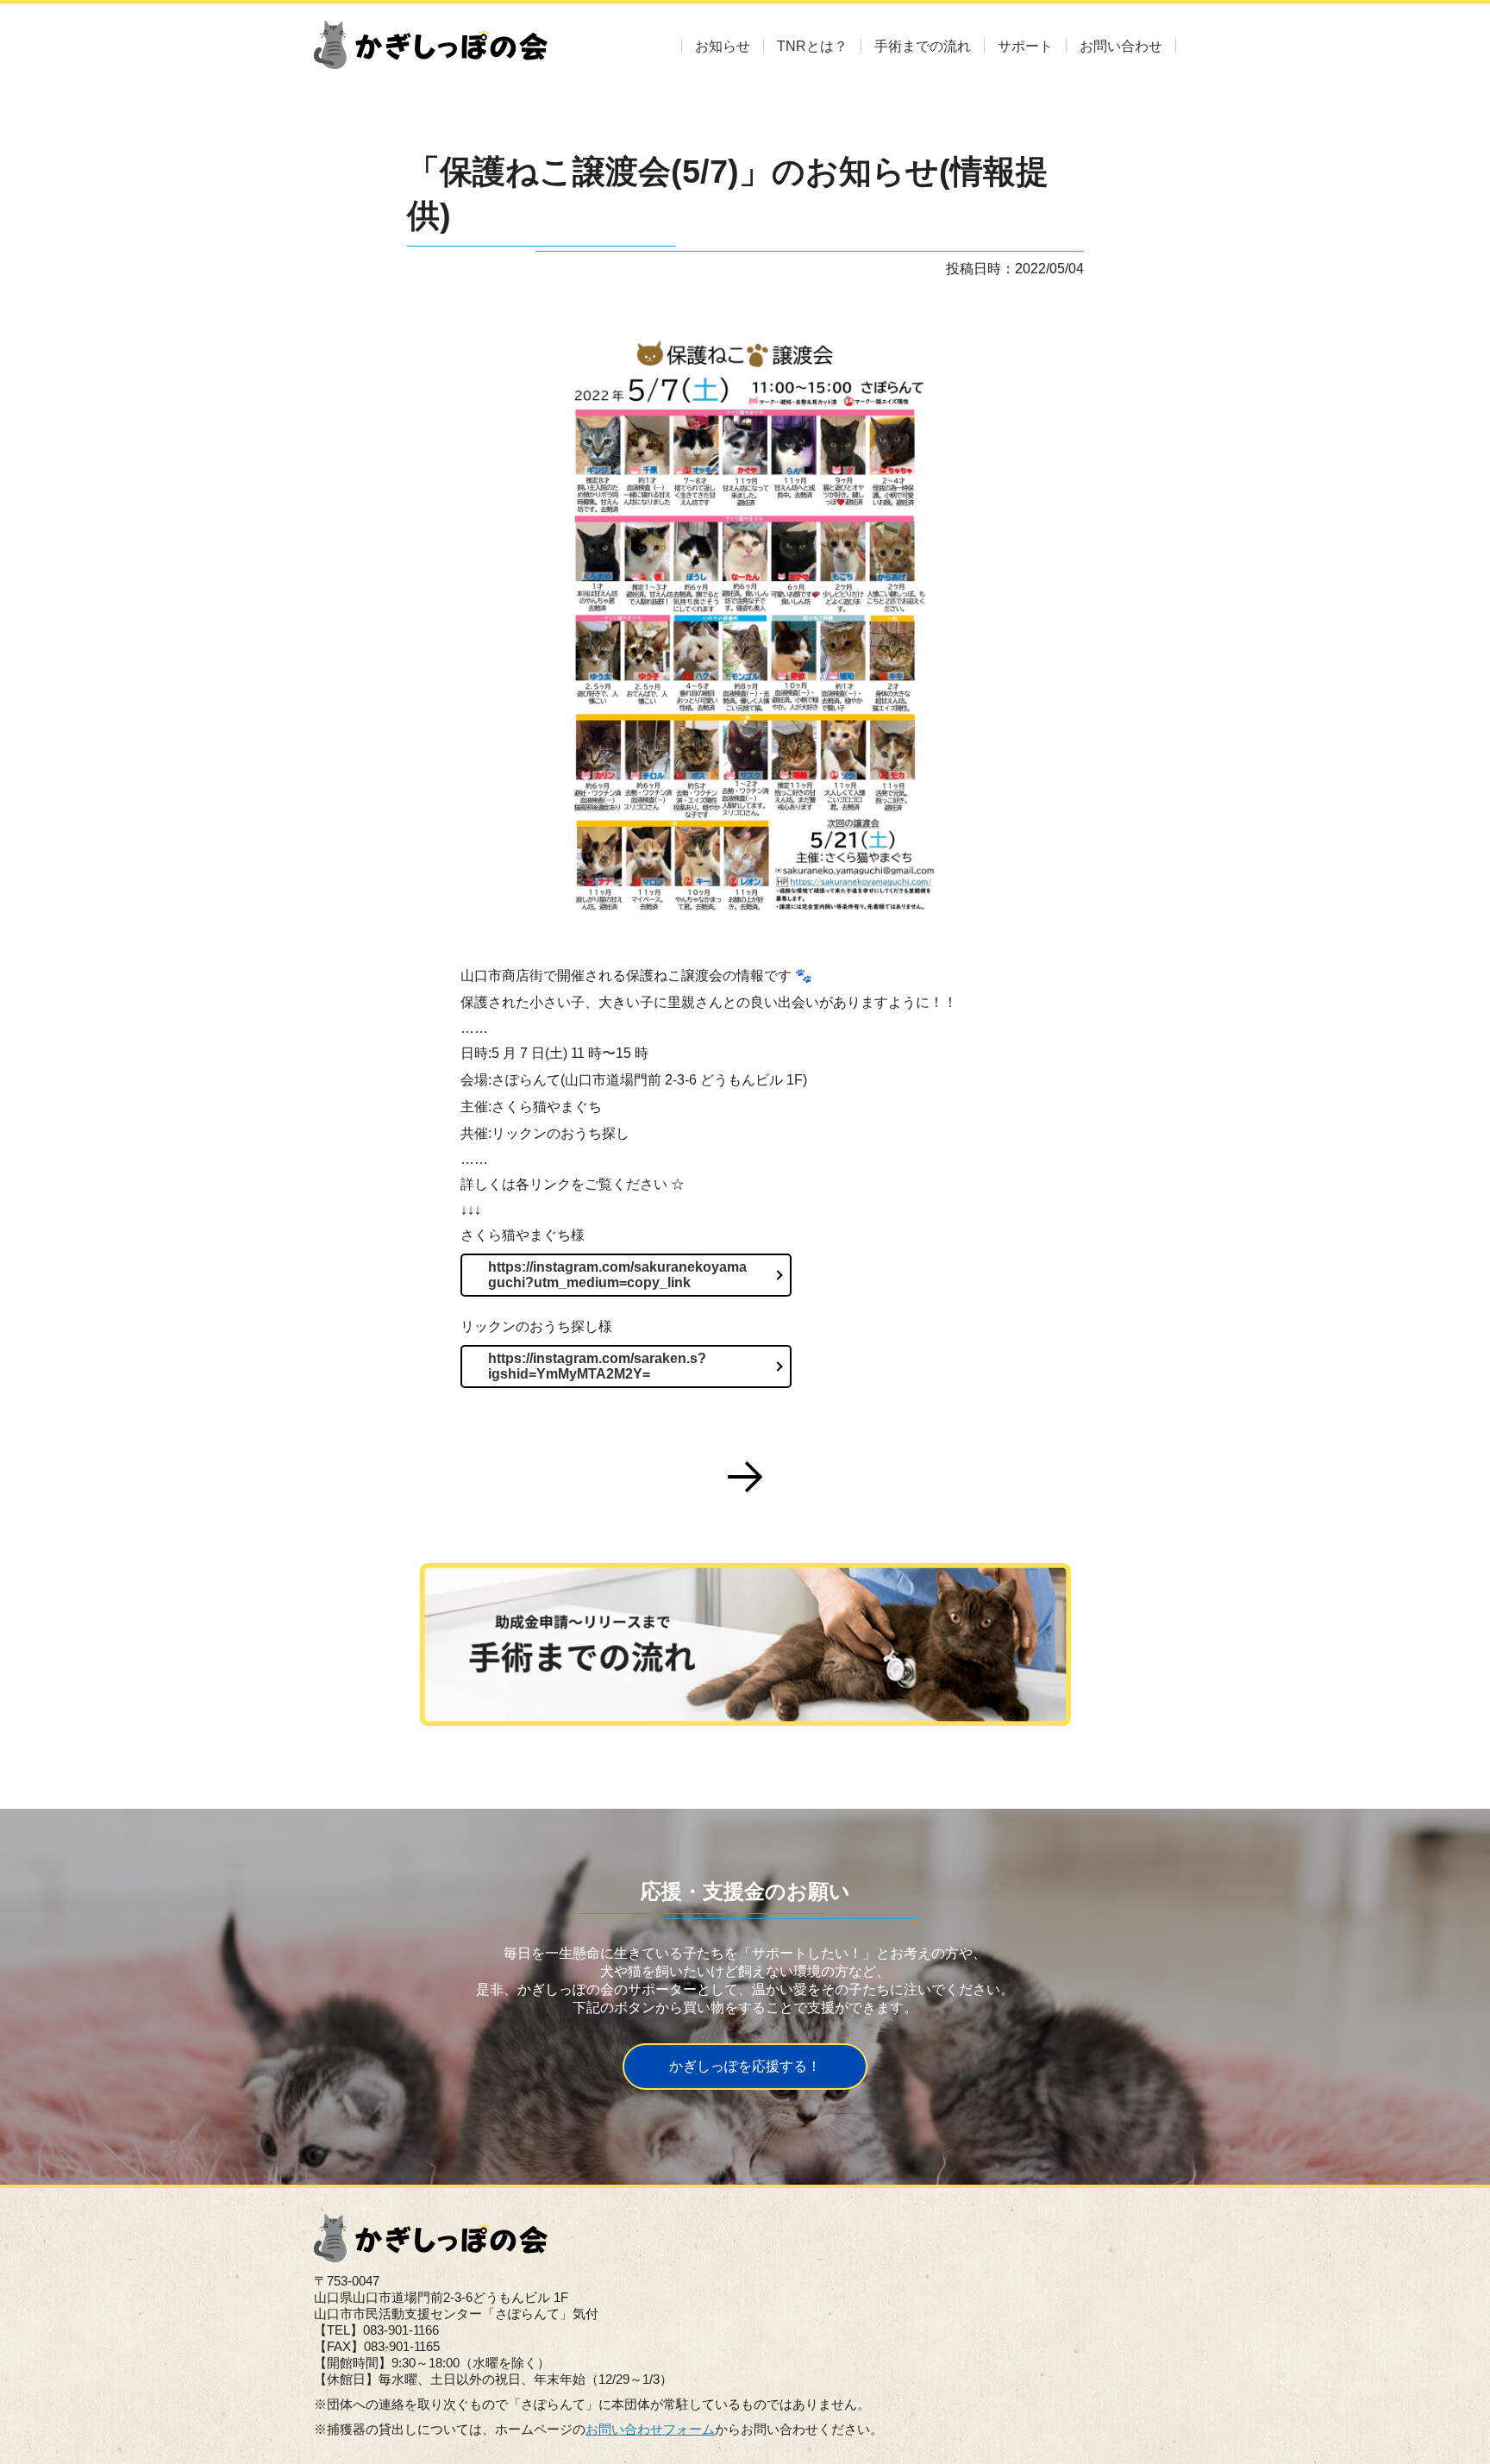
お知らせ (723, 46)
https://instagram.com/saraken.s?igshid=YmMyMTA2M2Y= (597, 1366)
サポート (1025, 46)
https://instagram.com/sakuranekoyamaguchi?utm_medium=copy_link (617, 1275)
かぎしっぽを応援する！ (745, 2066)
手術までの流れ (923, 46)
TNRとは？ (812, 46)
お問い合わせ (1121, 46)
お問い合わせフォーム (650, 2429)
